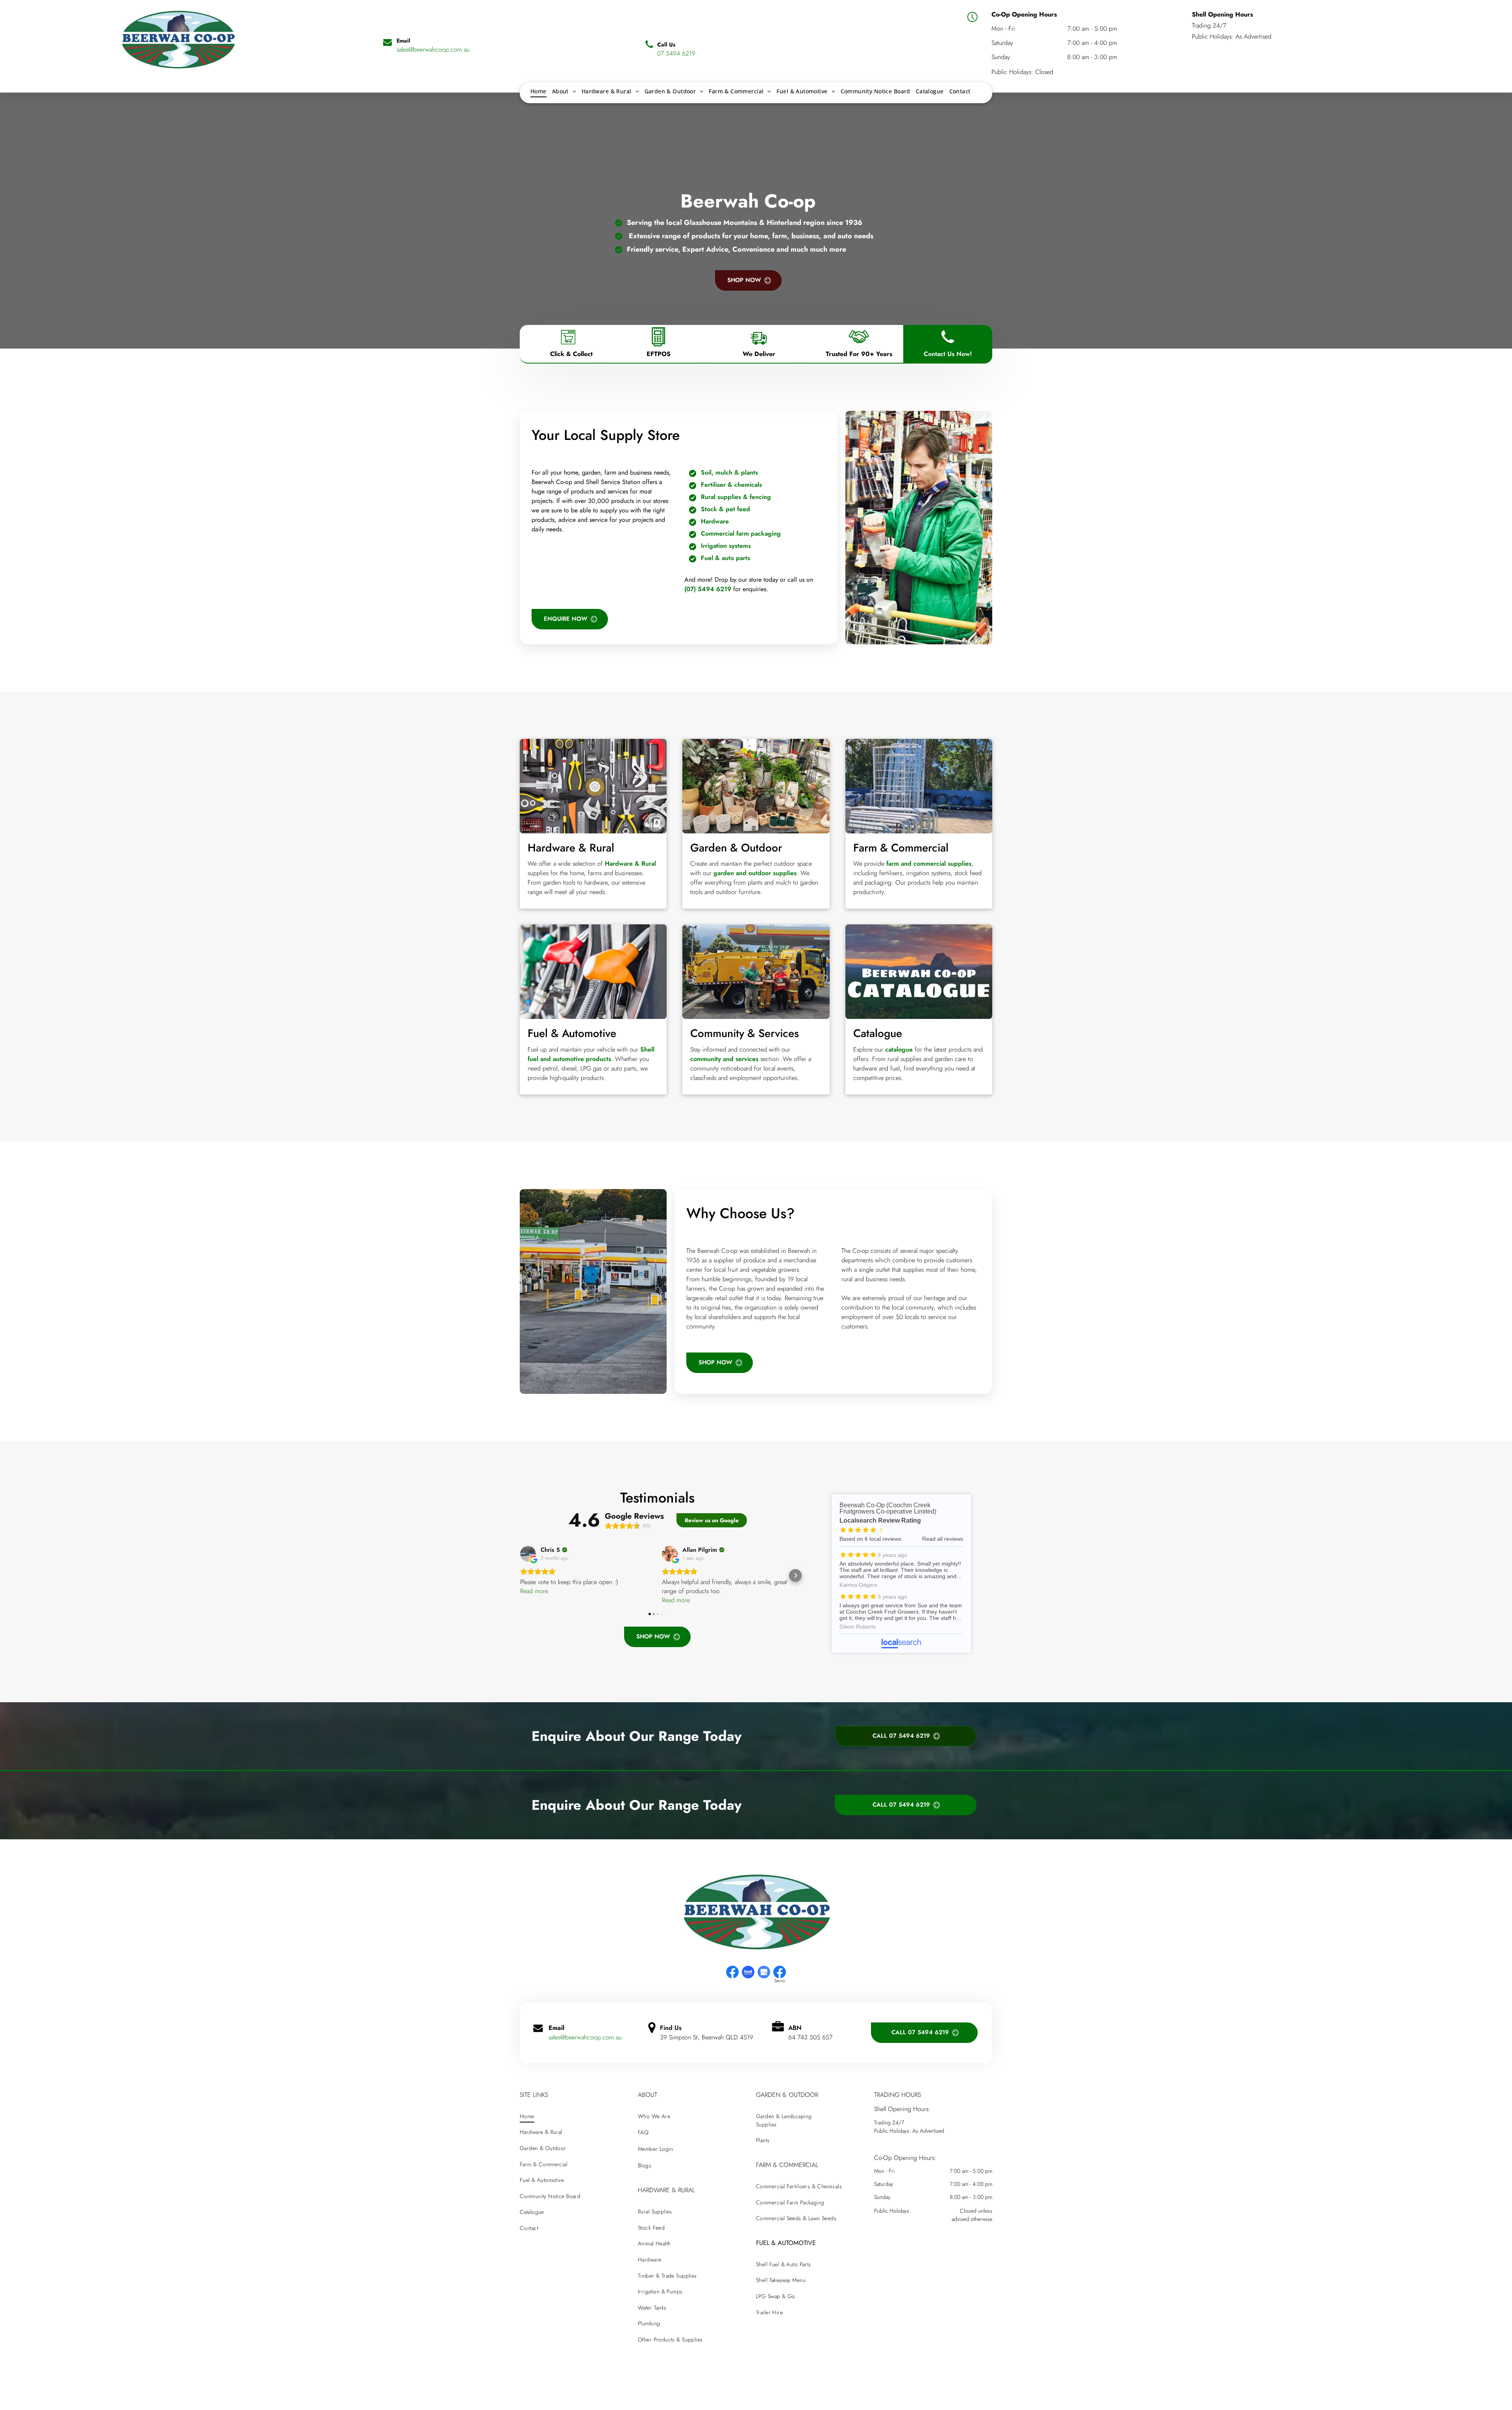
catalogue (899, 1049)
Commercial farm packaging (741, 533)
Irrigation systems (726, 546)
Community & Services (745, 1033)
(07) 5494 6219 (708, 589)
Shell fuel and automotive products (591, 1054)
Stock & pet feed (725, 509)
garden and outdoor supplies (755, 873)
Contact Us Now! (948, 354)
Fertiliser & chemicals (731, 485)
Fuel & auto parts (725, 558)
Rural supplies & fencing (736, 497)
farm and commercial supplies (929, 864)
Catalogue (878, 1033)
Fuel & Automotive (572, 1033)
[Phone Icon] (948, 346)
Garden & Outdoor (736, 848)
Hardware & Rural (571, 848)
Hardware (715, 521)
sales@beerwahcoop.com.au (585, 2037)
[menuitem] (538, 91)
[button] (520, 1575)
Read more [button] (534, 1591)
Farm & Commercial (901, 848)
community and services (724, 1059)
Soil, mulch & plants (729, 472)
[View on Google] (528, 1554)
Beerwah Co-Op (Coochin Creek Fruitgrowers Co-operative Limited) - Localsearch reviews (901, 1574)
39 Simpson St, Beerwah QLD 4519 (707, 2037)
